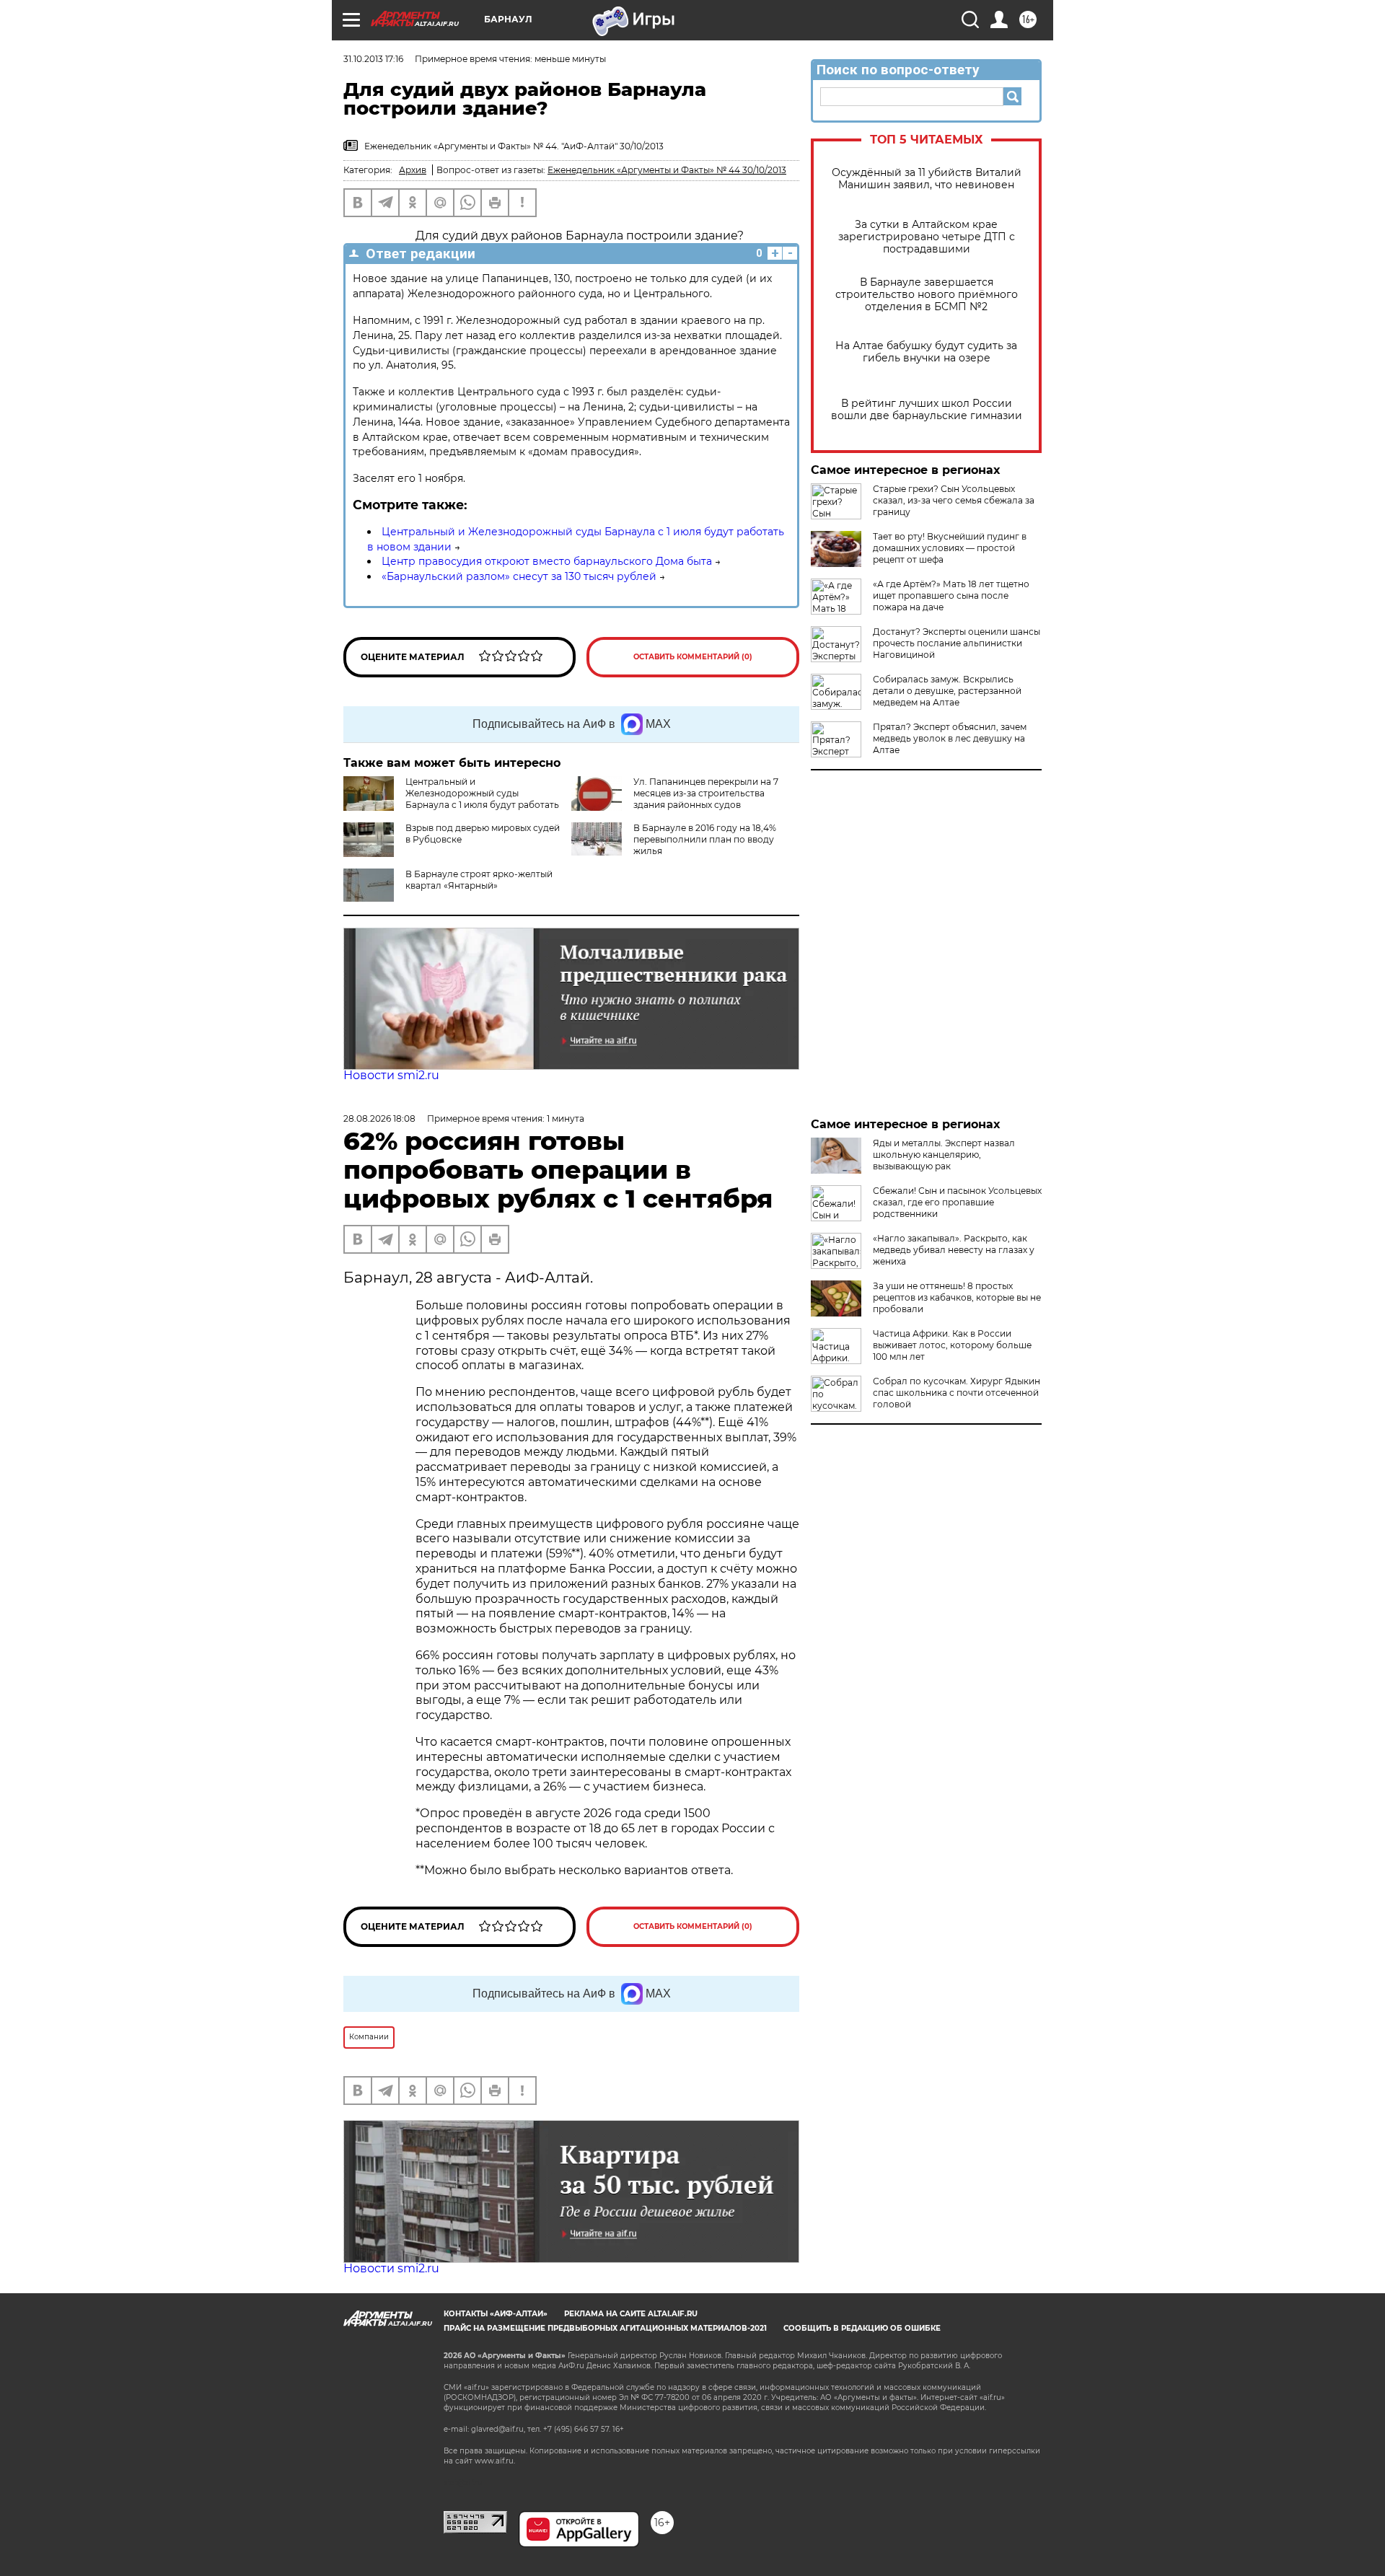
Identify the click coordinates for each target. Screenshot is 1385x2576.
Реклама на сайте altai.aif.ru (631, 2314)
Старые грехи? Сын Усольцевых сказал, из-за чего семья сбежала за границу (954, 500)
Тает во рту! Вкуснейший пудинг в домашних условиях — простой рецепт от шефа (950, 548)
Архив (413, 170)
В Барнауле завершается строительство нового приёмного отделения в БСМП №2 (927, 295)
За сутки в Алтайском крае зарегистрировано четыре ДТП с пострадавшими (927, 237)
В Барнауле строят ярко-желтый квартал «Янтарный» (479, 880)
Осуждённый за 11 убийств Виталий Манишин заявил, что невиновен (927, 179)
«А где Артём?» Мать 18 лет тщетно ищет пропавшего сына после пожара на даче (951, 595)
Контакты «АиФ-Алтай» (496, 2314)
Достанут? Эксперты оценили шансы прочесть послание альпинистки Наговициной (957, 643)
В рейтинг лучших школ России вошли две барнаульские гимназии (927, 410)
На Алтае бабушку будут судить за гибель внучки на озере (926, 352)
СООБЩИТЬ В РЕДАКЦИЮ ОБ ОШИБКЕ (862, 2328)
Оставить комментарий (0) (693, 657)
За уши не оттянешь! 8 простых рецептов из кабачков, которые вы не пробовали (957, 1297)
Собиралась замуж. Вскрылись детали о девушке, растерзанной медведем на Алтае (947, 691)
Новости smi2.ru (391, 1075)
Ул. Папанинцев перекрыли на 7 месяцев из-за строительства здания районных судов (706, 793)
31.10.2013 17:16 (373, 59)
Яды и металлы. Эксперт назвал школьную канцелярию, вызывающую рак (944, 1155)
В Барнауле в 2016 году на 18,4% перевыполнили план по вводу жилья (705, 839)
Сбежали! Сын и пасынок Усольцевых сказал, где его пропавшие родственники (957, 1202)
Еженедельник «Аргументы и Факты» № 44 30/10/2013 (667, 170)
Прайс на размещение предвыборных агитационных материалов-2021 (605, 2328)
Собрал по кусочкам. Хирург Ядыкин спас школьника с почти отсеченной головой (957, 1393)
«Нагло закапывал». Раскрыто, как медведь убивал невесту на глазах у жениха (954, 1250)
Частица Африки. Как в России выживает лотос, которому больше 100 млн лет (952, 1345)
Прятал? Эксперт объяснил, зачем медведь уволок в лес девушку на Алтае (950, 738)
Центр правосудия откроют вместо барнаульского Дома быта (547, 561)
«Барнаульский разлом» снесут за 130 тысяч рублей (519, 576)
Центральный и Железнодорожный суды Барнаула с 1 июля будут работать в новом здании (482, 799)
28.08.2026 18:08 (379, 1118)
